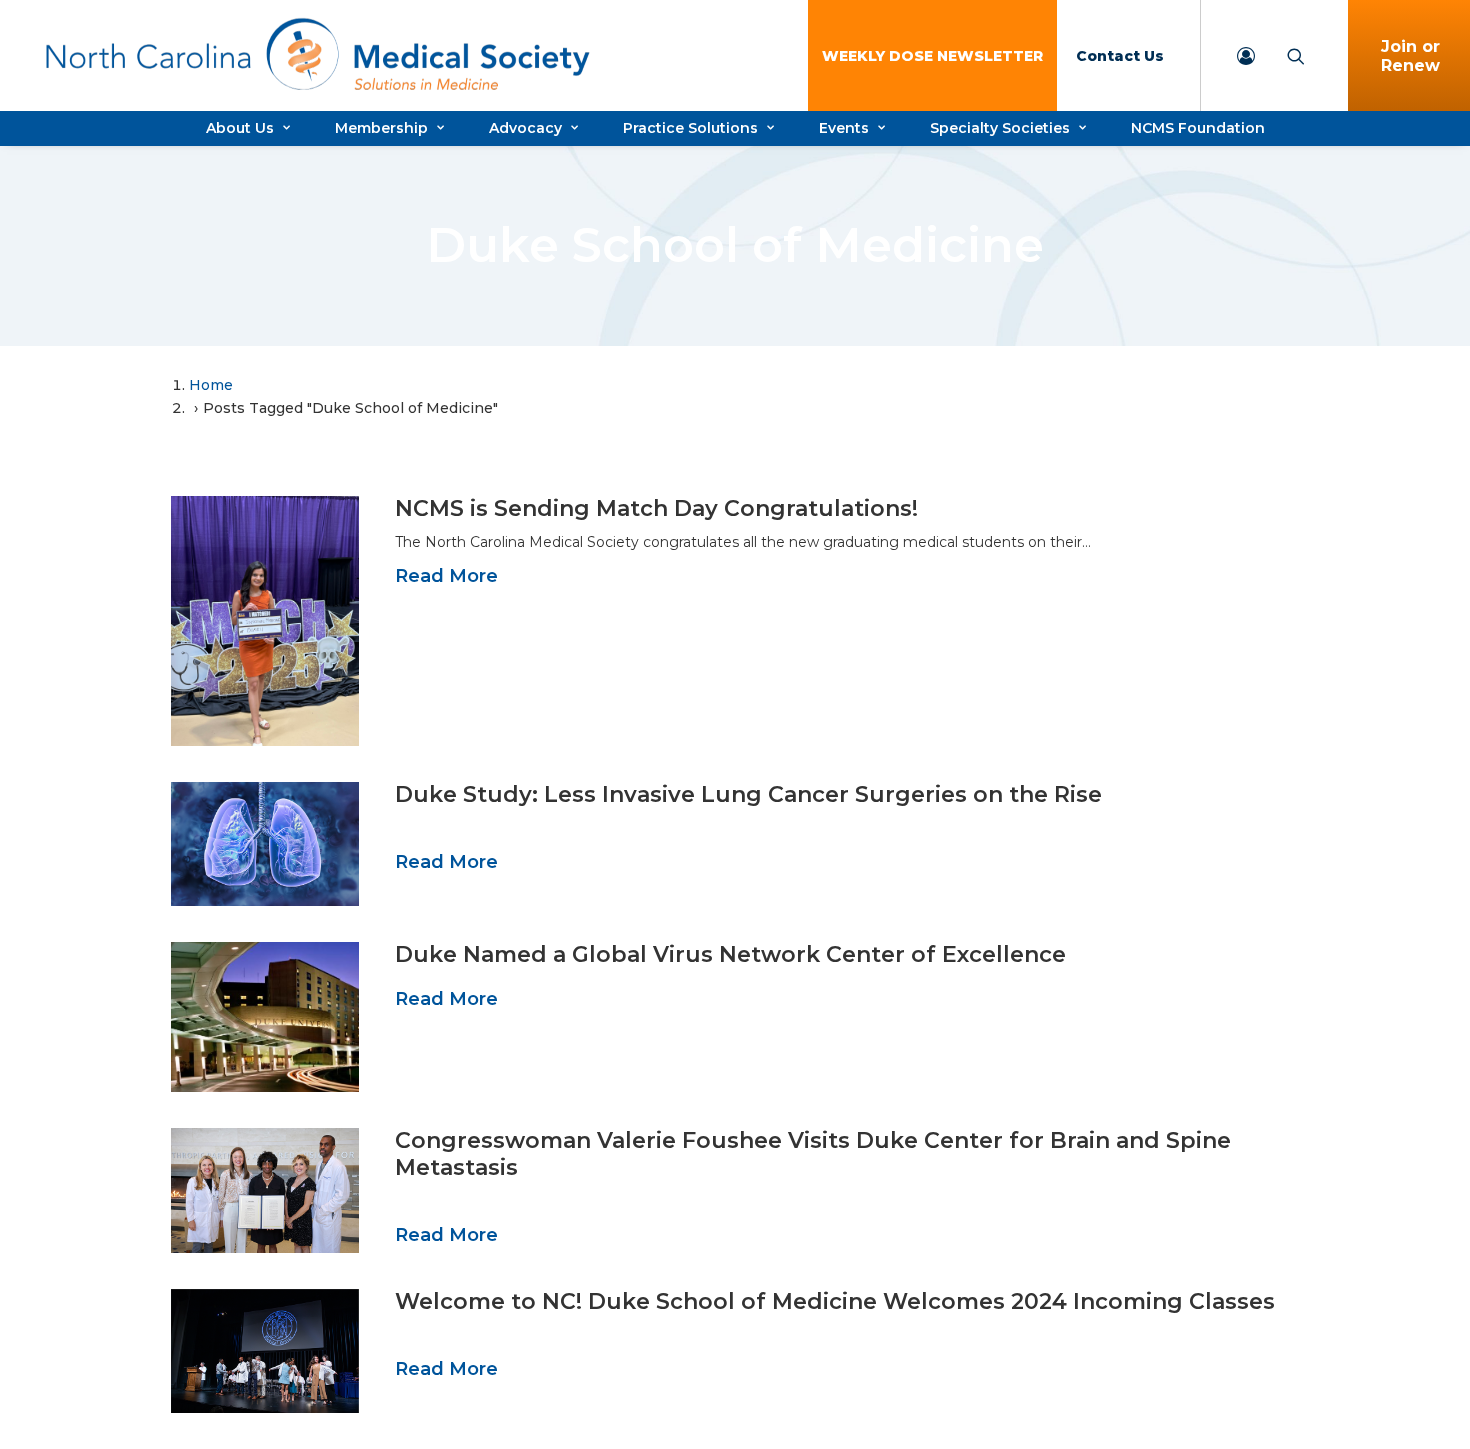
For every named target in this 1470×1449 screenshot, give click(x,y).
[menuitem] (932, 55)
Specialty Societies (1000, 128)
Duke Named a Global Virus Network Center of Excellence (730, 954)
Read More (446, 576)
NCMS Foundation (1198, 128)
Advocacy (525, 128)
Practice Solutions (690, 128)
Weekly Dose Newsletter (932, 56)
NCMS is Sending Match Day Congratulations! (656, 508)
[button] (265, 621)
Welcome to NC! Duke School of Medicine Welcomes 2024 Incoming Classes (835, 1301)
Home (211, 385)
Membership (381, 128)
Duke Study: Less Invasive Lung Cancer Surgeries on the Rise (748, 794)
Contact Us (1120, 56)
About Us (240, 128)
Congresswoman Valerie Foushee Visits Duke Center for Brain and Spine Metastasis (813, 1153)
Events (844, 128)
